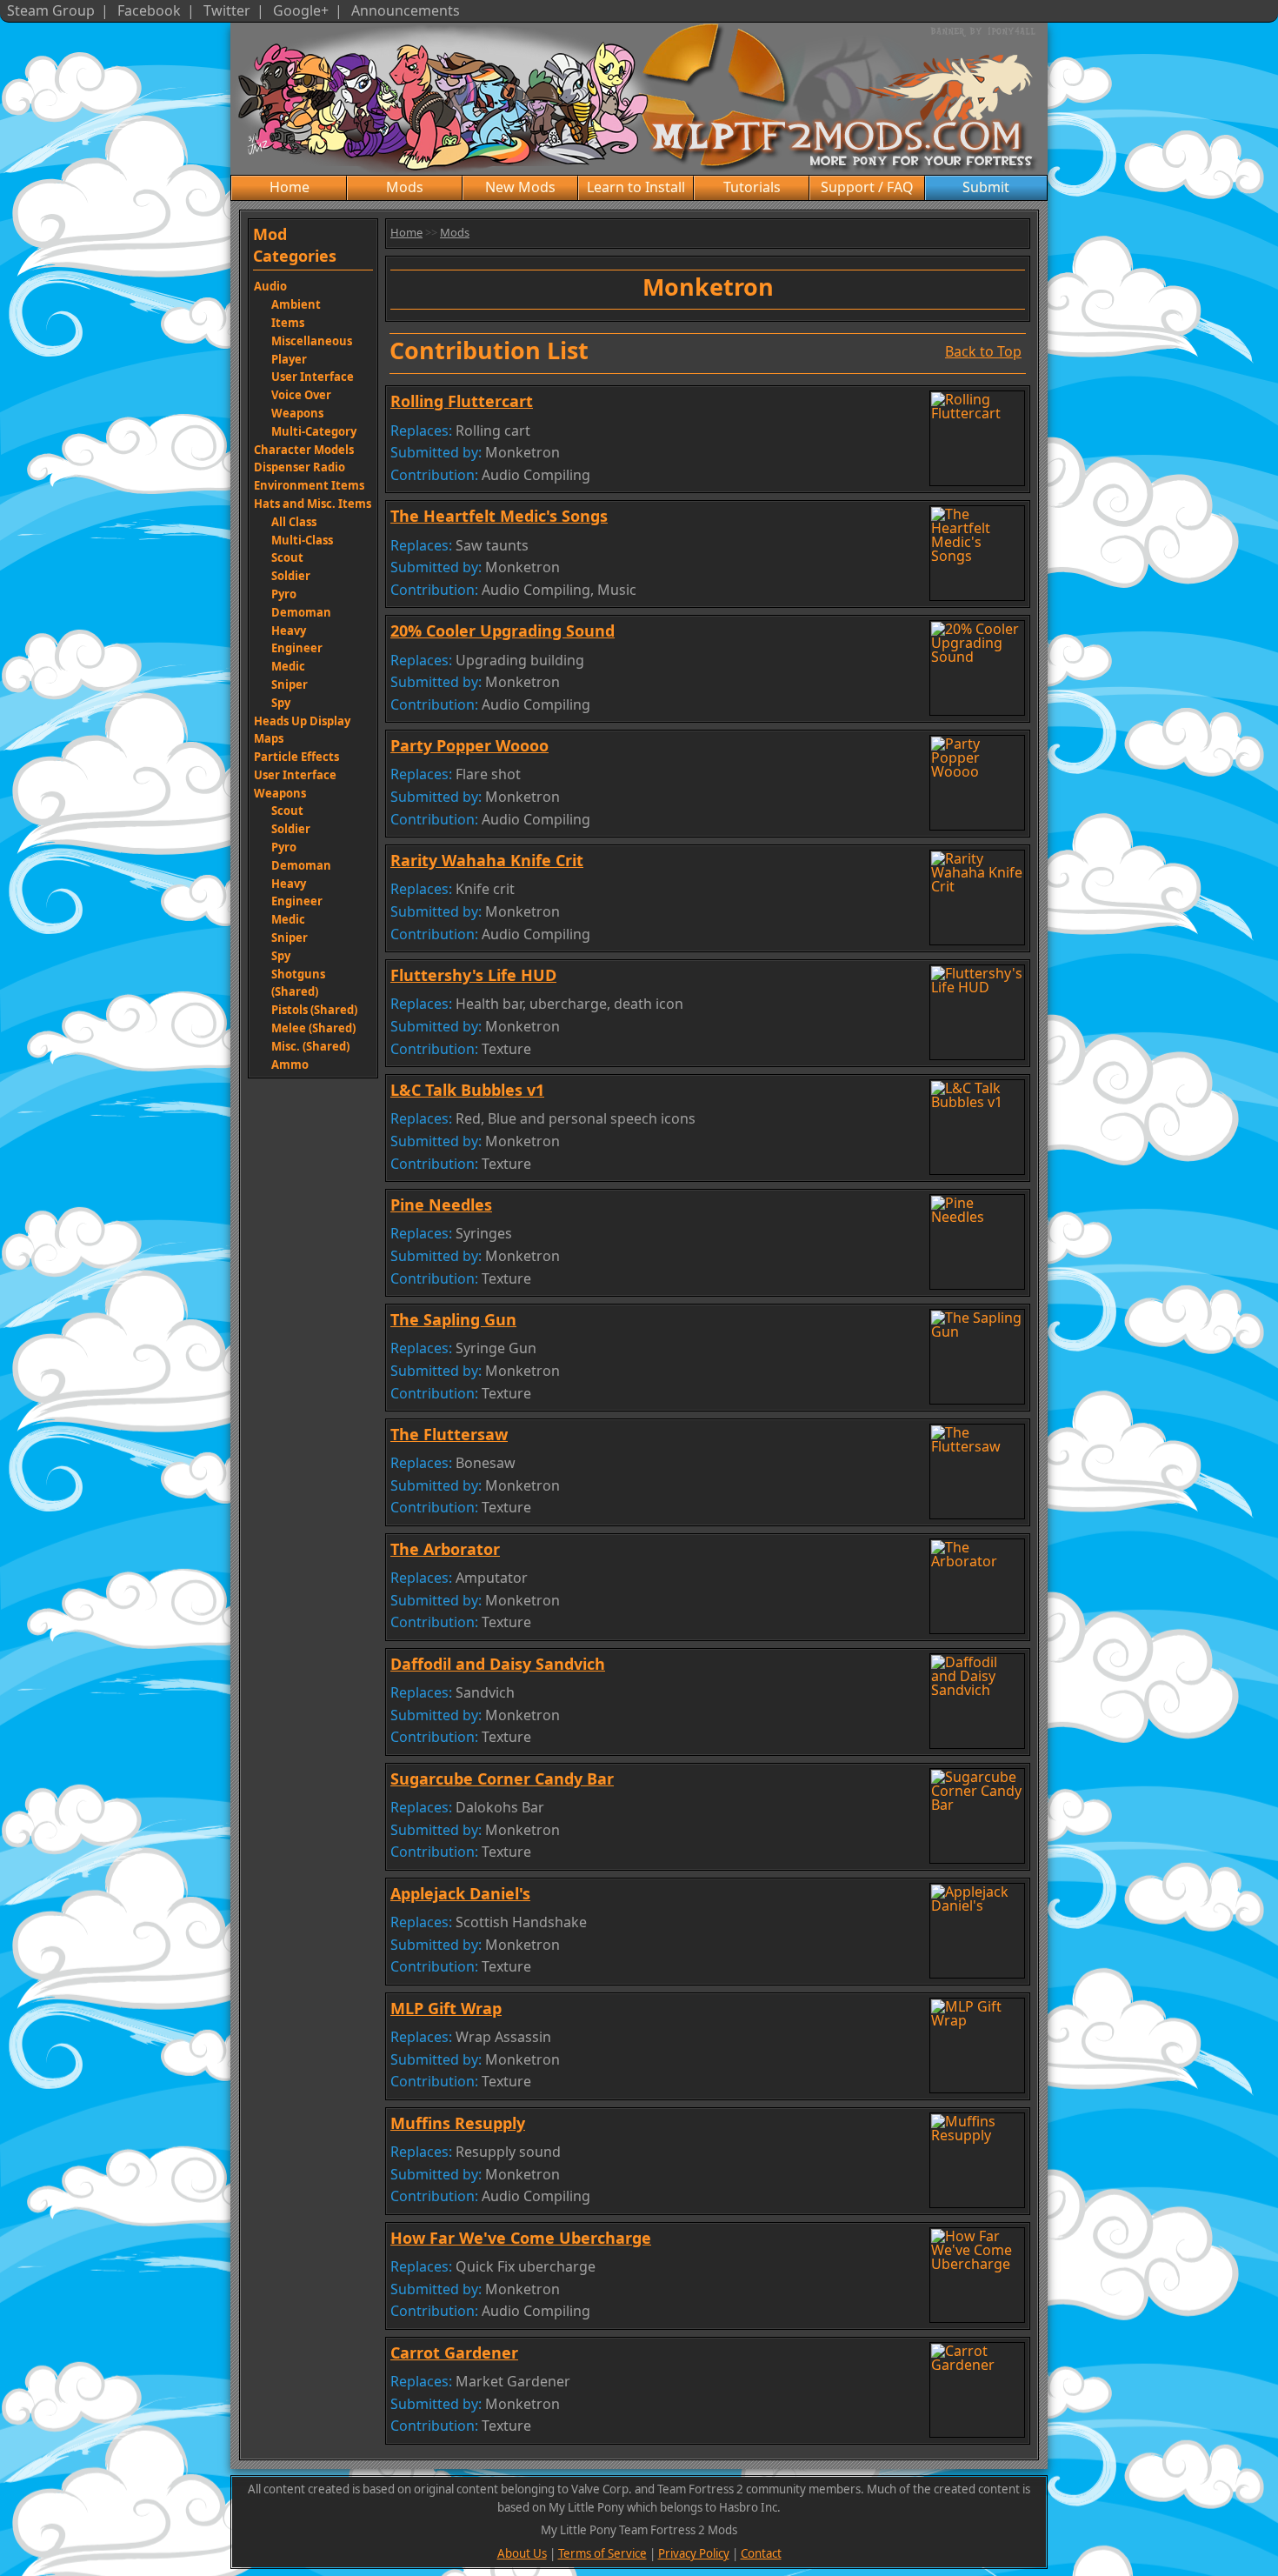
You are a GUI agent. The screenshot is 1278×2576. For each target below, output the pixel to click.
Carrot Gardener (454, 2352)
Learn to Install (636, 187)
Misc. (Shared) (310, 1046)
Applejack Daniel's (460, 1893)
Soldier (291, 576)
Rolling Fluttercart (462, 401)
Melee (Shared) (313, 1028)
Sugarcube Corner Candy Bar (502, 1779)
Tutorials (752, 187)
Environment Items (309, 485)
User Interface (313, 377)
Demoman (301, 612)
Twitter (227, 10)
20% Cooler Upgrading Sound (503, 631)
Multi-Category (314, 431)
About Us (522, 2553)
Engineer (297, 648)
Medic (288, 666)
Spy (281, 703)
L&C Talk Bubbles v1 (467, 1090)
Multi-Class (302, 540)
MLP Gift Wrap (446, 2008)
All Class (294, 522)
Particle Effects (296, 757)
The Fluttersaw (449, 1434)
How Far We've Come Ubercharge (521, 2238)
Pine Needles (441, 1205)
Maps (269, 738)
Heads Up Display (302, 721)
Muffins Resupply (458, 2123)
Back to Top (983, 350)
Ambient (296, 304)
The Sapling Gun (453, 1319)
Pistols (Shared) (314, 1010)
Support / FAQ (867, 187)
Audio (270, 286)
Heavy (289, 631)
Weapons (297, 413)
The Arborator (445, 1549)
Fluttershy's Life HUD (473, 975)
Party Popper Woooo (469, 745)
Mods (405, 187)
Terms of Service (602, 2553)
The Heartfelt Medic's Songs (499, 516)
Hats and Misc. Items (313, 504)
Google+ (301, 10)
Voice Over (301, 395)
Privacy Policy (694, 2553)
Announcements (406, 10)
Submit (986, 187)
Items (288, 323)
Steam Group (51, 10)
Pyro (284, 594)
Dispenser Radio (300, 467)
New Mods (520, 187)
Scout (287, 557)
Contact (761, 2553)
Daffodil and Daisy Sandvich (498, 1664)
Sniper (290, 684)
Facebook (149, 10)
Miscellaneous (312, 341)
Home (290, 187)
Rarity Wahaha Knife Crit (487, 860)
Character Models (304, 450)
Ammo (290, 1064)
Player (289, 359)
